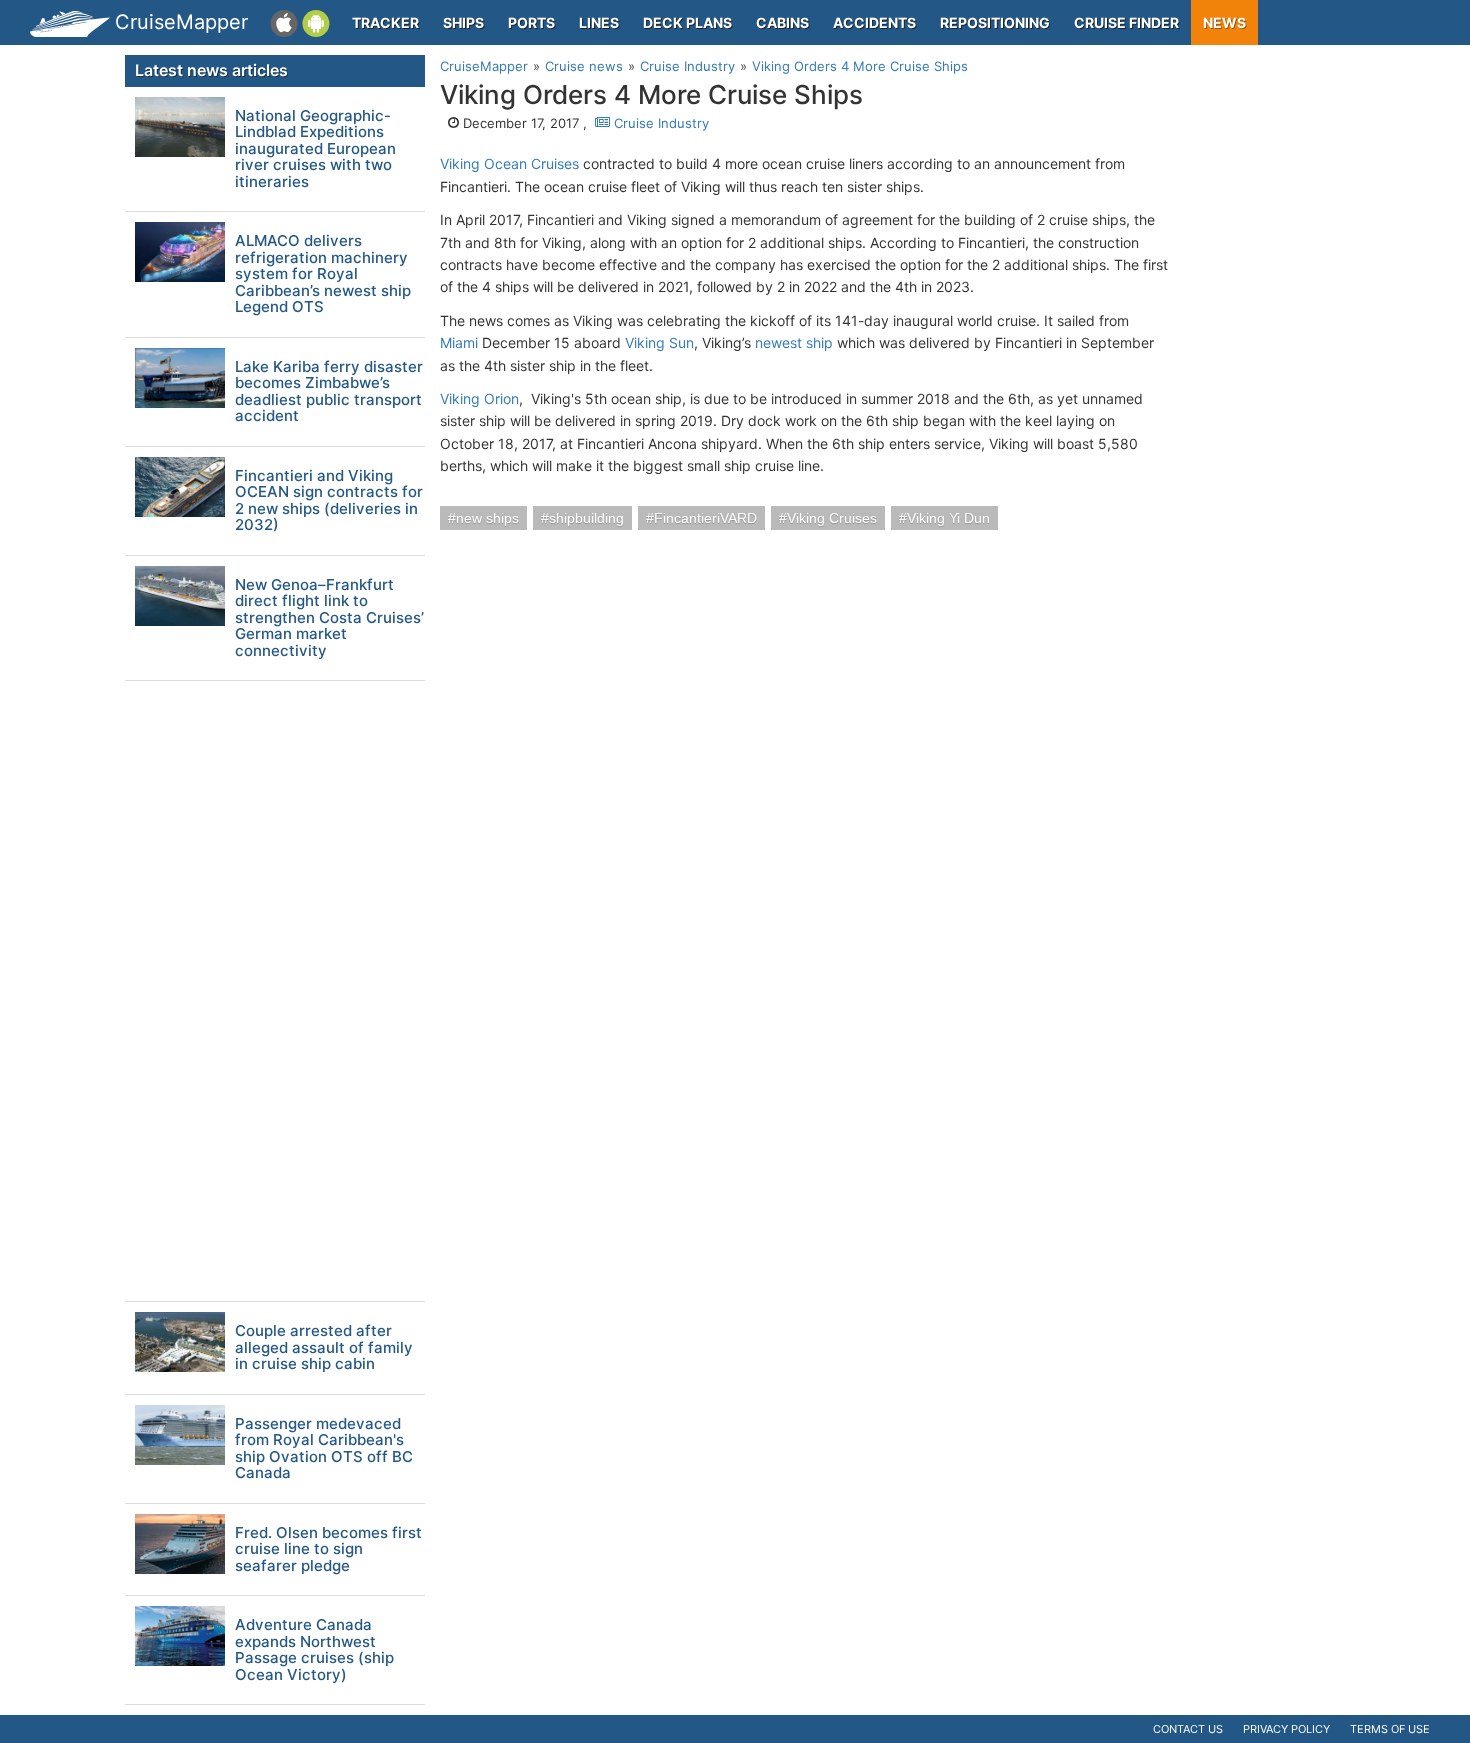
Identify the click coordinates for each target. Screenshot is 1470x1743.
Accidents (874, 22)
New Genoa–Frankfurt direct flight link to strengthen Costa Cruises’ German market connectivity (329, 618)
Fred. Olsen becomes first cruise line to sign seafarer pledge (328, 1550)
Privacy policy (1286, 1729)
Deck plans (687, 22)
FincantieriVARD (705, 518)
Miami (459, 342)
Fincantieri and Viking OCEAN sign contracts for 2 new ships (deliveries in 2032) (329, 501)
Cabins (782, 22)
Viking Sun (659, 342)
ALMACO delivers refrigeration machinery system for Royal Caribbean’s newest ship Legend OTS (323, 274)
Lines (599, 22)
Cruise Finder (1126, 22)
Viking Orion (479, 398)
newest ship (794, 342)
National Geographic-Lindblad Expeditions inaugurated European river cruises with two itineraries (315, 149)
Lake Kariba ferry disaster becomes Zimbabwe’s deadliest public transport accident (329, 392)
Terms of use (1390, 1729)
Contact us (1188, 1729)
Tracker (385, 22)
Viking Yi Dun (948, 518)
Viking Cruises (832, 518)
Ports (531, 22)
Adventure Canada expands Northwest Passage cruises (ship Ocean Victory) (314, 1650)
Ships (463, 22)
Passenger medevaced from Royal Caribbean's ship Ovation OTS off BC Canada (324, 1449)
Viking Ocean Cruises (509, 163)
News (1224, 22)
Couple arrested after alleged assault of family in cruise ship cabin (324, 1348)
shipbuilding (586, 518)
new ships (487, 518)
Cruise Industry (659, 123)
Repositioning (995, 22)
